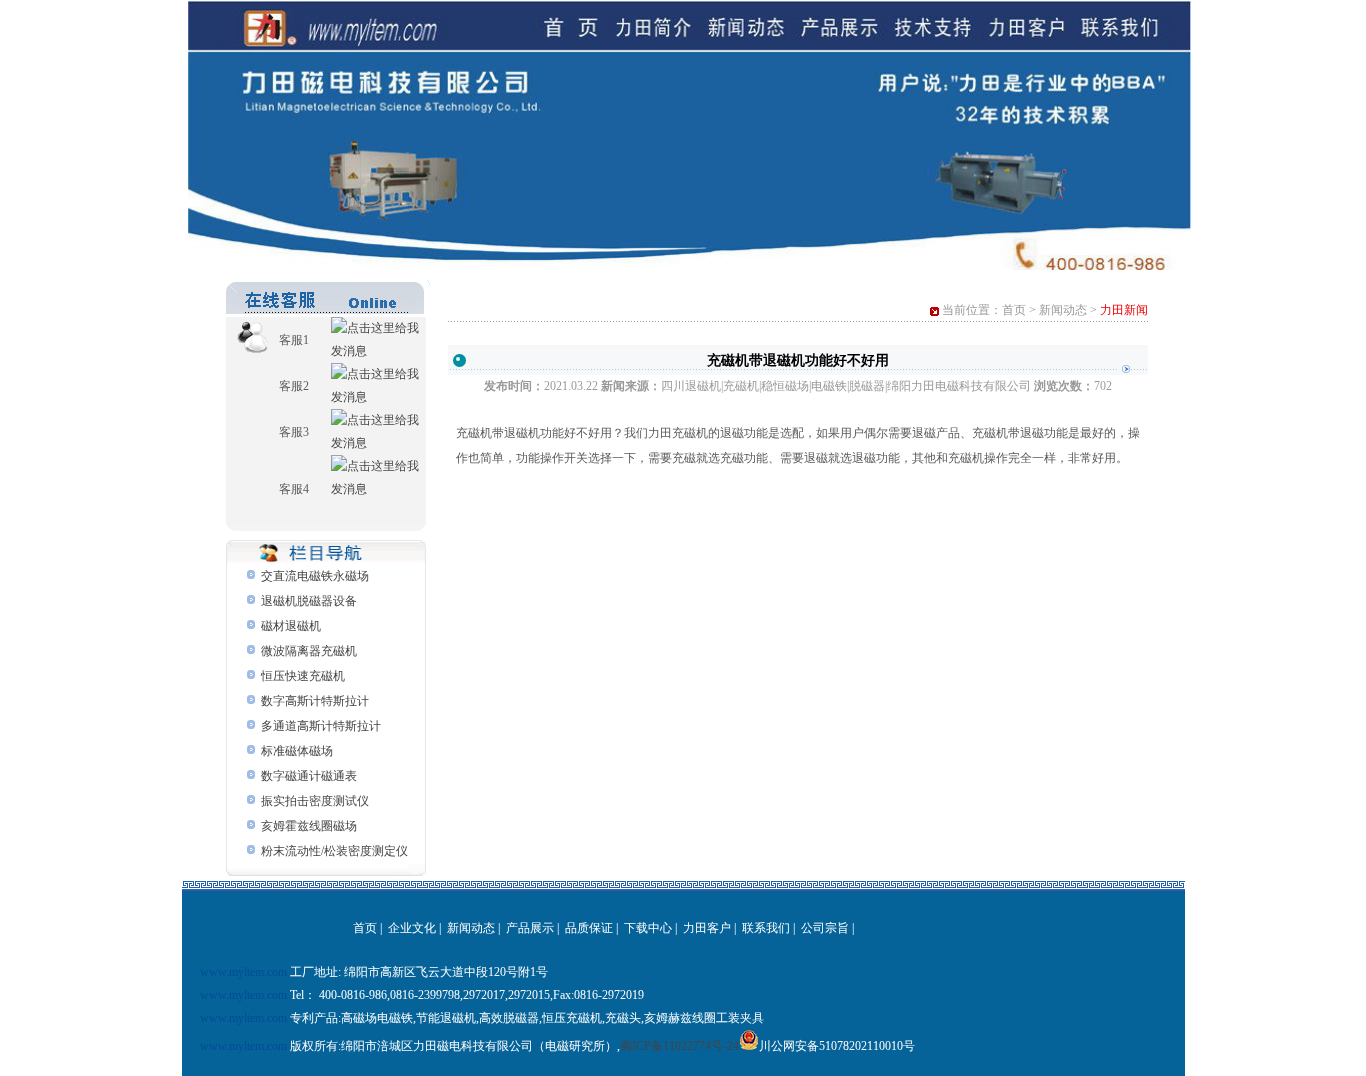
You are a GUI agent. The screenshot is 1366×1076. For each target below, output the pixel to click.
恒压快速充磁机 (303, 676)
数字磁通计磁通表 (309, 776)
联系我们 (766, 928)
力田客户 (707, 928)
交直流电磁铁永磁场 (315, 576)
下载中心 (648, 928)
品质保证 (589, 928)
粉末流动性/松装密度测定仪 (334, 851)
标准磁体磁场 (297, 751)
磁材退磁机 (291, 626)
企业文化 (412, 928)
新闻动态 (1063, 310)
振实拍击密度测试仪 (315, 801)
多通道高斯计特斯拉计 (321, 726)
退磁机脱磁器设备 (309, 601)
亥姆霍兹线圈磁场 (309, 826)
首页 (1014, 310)
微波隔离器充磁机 (309, 651)
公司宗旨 (825, 928)
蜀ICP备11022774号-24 (679, 1046)
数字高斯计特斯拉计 (315, 701)
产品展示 (530, 928)
